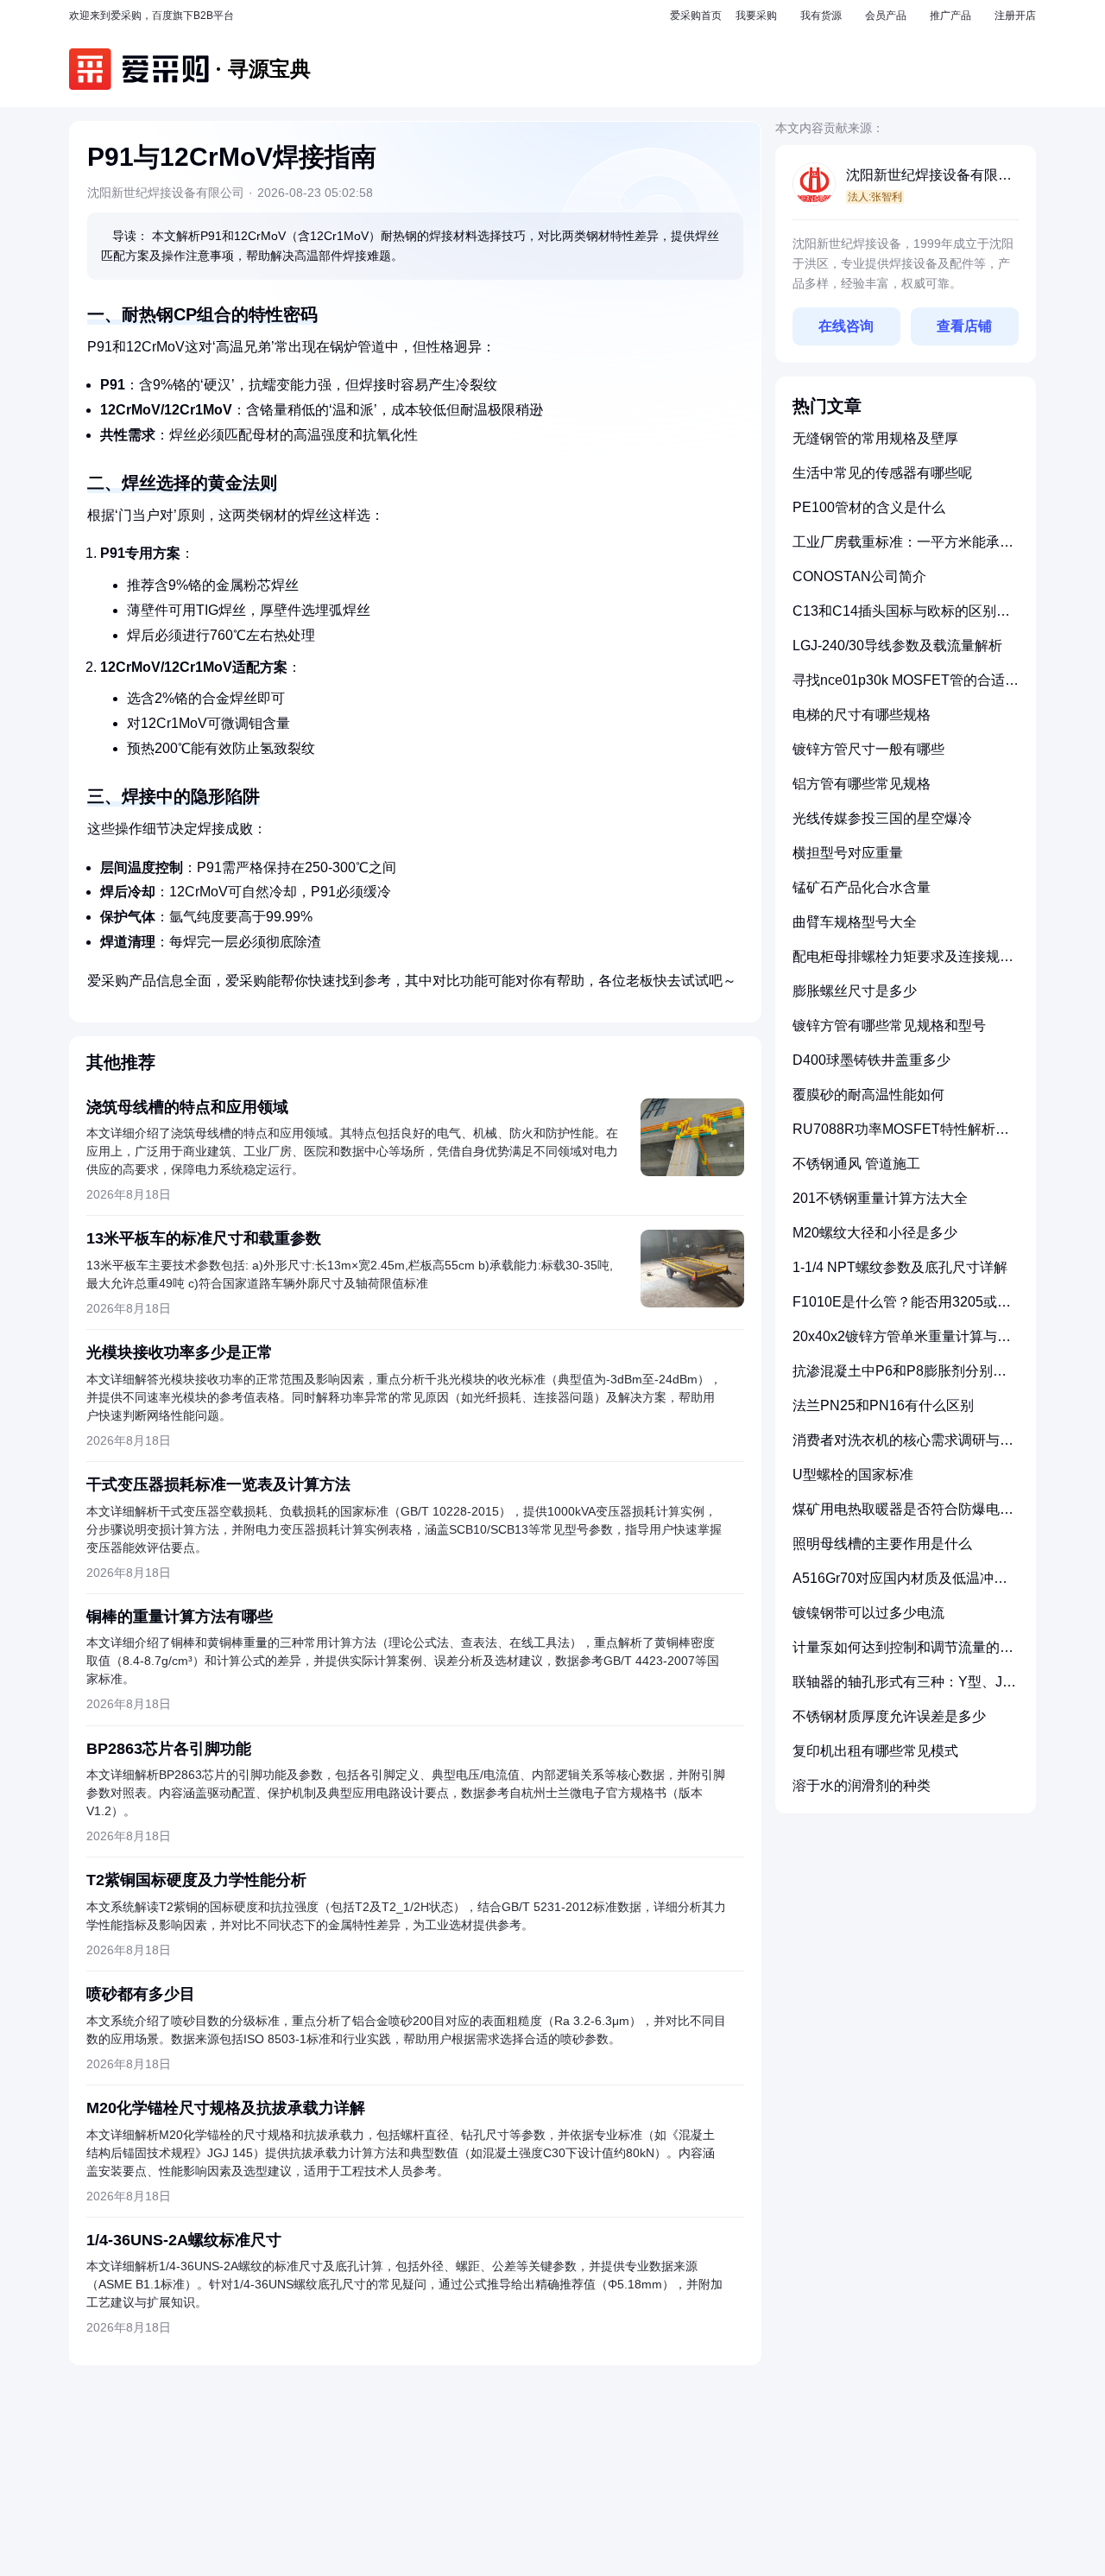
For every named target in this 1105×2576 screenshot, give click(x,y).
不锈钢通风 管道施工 (856, 1164)
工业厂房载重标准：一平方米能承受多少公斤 (903, 549)
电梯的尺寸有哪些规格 (862, 715)
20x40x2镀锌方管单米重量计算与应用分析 (902, 1343)
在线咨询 (846, 326)
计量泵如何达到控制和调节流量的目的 (903, 1654)
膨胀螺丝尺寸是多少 (855, 991)
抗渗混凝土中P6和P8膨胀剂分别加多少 (900, 1378)
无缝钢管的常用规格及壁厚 (875, 438)
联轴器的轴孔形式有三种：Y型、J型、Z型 (897, 1689)
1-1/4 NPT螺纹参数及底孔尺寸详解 (900, 1267)
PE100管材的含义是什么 (869, 507)
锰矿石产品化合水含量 (862, 887)
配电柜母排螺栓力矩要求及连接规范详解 (903, 963)
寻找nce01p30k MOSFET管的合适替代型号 (906, 687)
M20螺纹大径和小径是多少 (875, 1233)
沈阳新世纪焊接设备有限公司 (929, 177)
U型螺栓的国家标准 (853, 1475)
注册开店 (1015, 16)
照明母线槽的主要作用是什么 (882, 1544)
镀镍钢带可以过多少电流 (868, 1613)
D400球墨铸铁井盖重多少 (871, 1060)
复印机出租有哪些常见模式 (875, 1751)
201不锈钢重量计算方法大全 (880, 1198)
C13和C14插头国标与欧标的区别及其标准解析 (901, 618)
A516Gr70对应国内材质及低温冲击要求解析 (900, 1585)
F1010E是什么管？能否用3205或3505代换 (895, 1309)
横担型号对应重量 (848, 853)
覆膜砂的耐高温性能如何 (868, 1095)
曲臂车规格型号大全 (855, 922)
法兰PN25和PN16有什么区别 (883, 1405)
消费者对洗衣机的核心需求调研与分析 (903, 1447)
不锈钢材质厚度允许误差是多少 (889, 1716)
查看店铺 (964, 326)
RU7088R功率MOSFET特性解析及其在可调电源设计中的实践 (901, 1136)
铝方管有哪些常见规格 (862, 784)
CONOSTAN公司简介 (859, 576)
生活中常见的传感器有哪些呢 (882, 473)
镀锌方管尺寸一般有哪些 (868, 749)
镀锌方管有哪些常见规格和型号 (889, 1025)
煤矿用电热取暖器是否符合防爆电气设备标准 (903, 1516)
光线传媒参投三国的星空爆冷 (882, 818)
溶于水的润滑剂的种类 (862, 1785)
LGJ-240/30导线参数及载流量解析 (897, 646)
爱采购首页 (696, 16)
